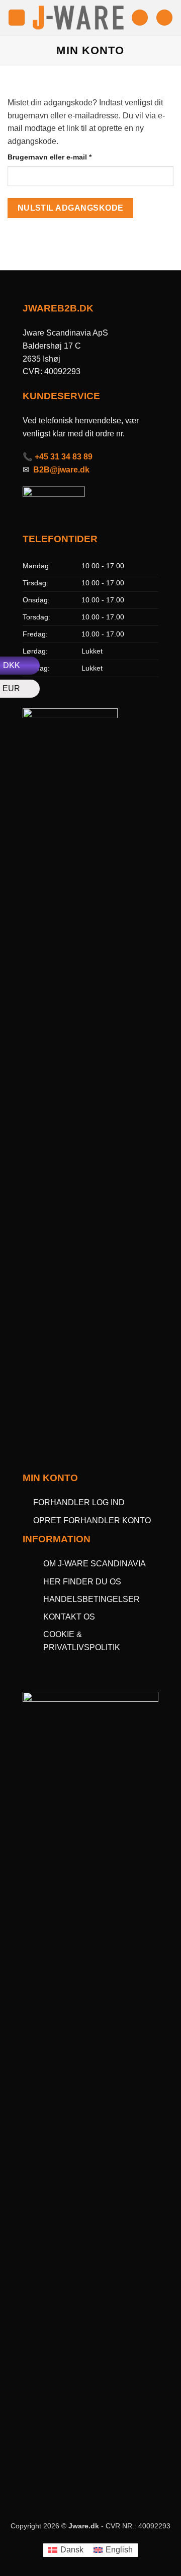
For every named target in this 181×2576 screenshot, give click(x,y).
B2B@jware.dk (61, 470)
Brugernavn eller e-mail (65, 157)
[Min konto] (140, 18)
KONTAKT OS (69, 1617)
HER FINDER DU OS (83, 1582)
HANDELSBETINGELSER (92, 1599)
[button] (17, 18)
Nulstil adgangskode (71, 208)
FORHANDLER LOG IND (79, 1502)
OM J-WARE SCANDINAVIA (95, 1564)
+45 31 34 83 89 (64, 457)
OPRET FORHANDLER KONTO (92, 1520)
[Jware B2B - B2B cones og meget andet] (78, 18)
